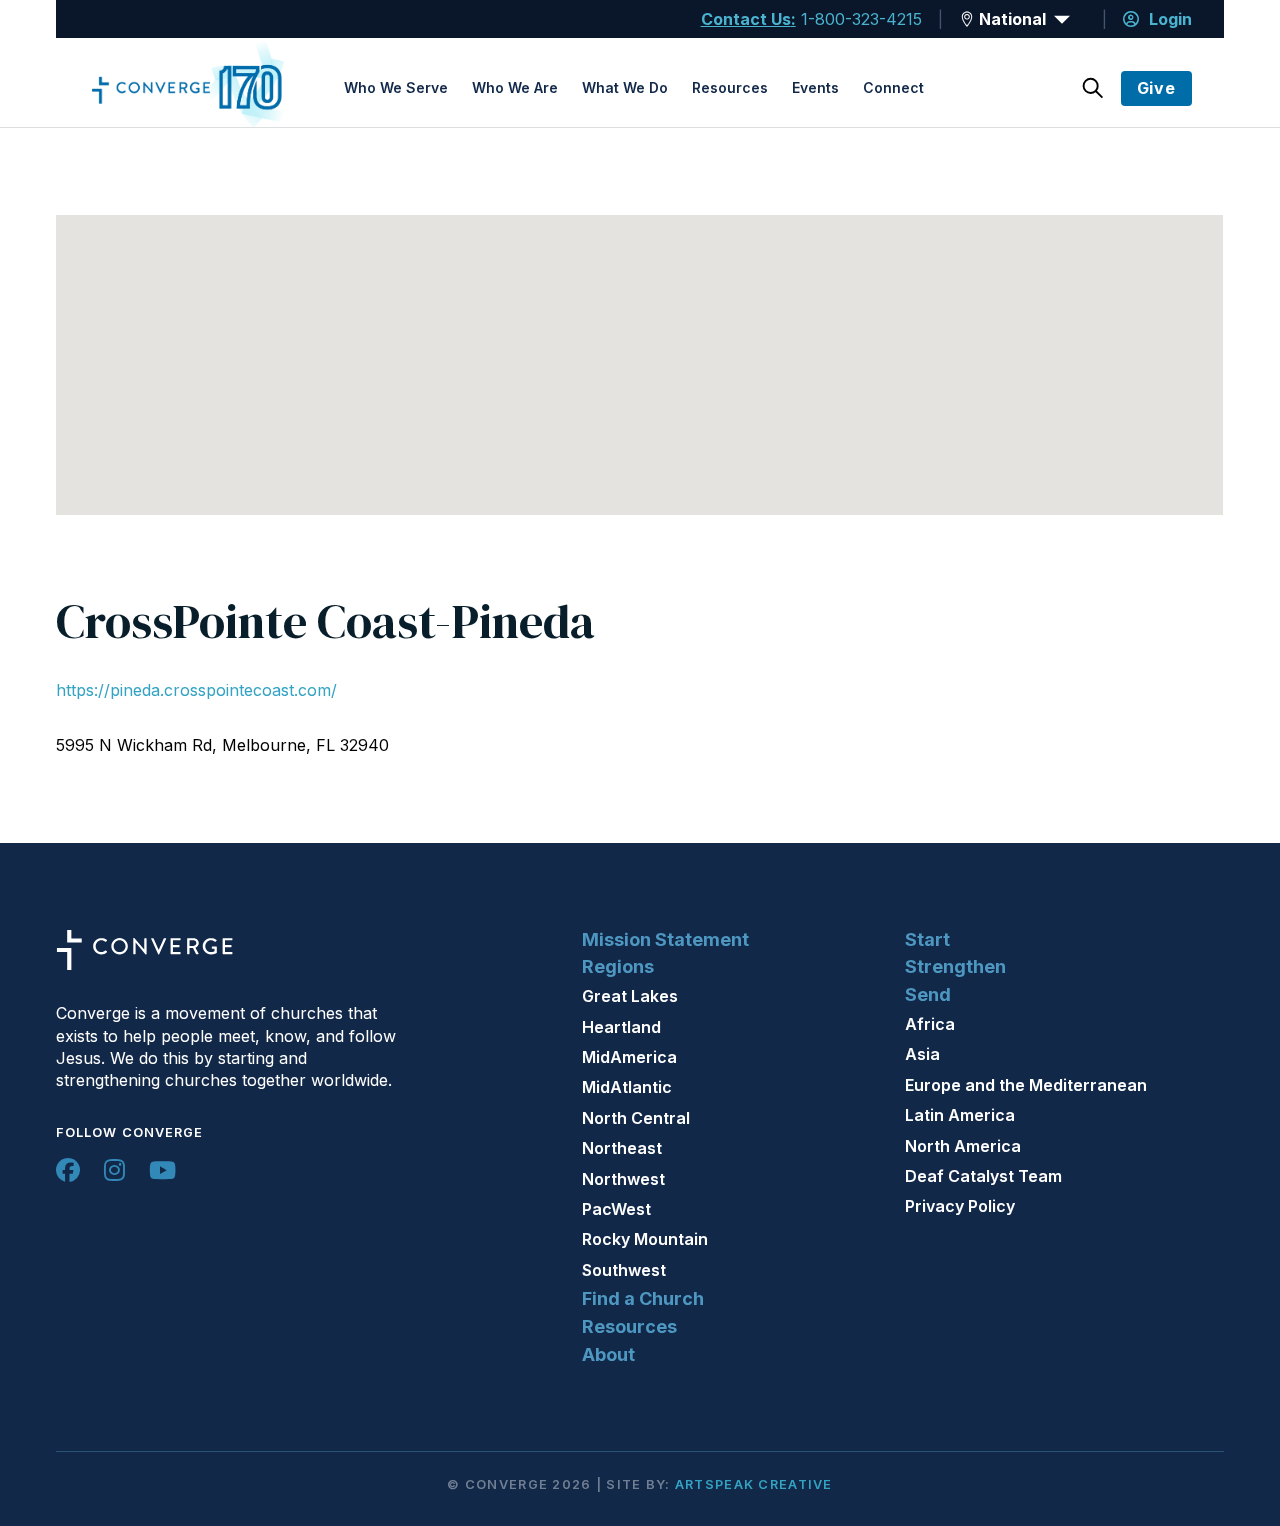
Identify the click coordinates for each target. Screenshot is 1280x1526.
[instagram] (114, 1170)
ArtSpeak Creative (754, 1484)
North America (963, 1146)
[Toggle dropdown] (967, 19)
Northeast (622, 1148)
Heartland (621, 1027)
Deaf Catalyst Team (983, 1176)
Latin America (960, 1115)
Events (815, 87)
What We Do (625, 87)
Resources (730, 87)
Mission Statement (665, 939)
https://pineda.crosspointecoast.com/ (196, 690)
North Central (636, 1118)
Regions (618, 966)
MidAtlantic (627, 1087)
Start (927, 939)
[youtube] (162, 1170)
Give (1156, 88)
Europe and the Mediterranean (1026, 1085)
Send (928, 994)
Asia (922, 1054)
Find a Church (643, 1298)
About (608, 1354)
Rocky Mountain (645, 1239)
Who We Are (515, 87)
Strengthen (955, 966)
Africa (930, 1024)
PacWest (616, 1209)
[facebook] (68, 1170)
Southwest (624, 1270)
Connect (893, 87)
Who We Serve (396, 87)
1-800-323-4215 (861, 19)
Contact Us (746, 19)
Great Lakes (630, 996)
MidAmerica (629, 1057)
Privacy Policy (960, 1206)
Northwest (623, 1179)
